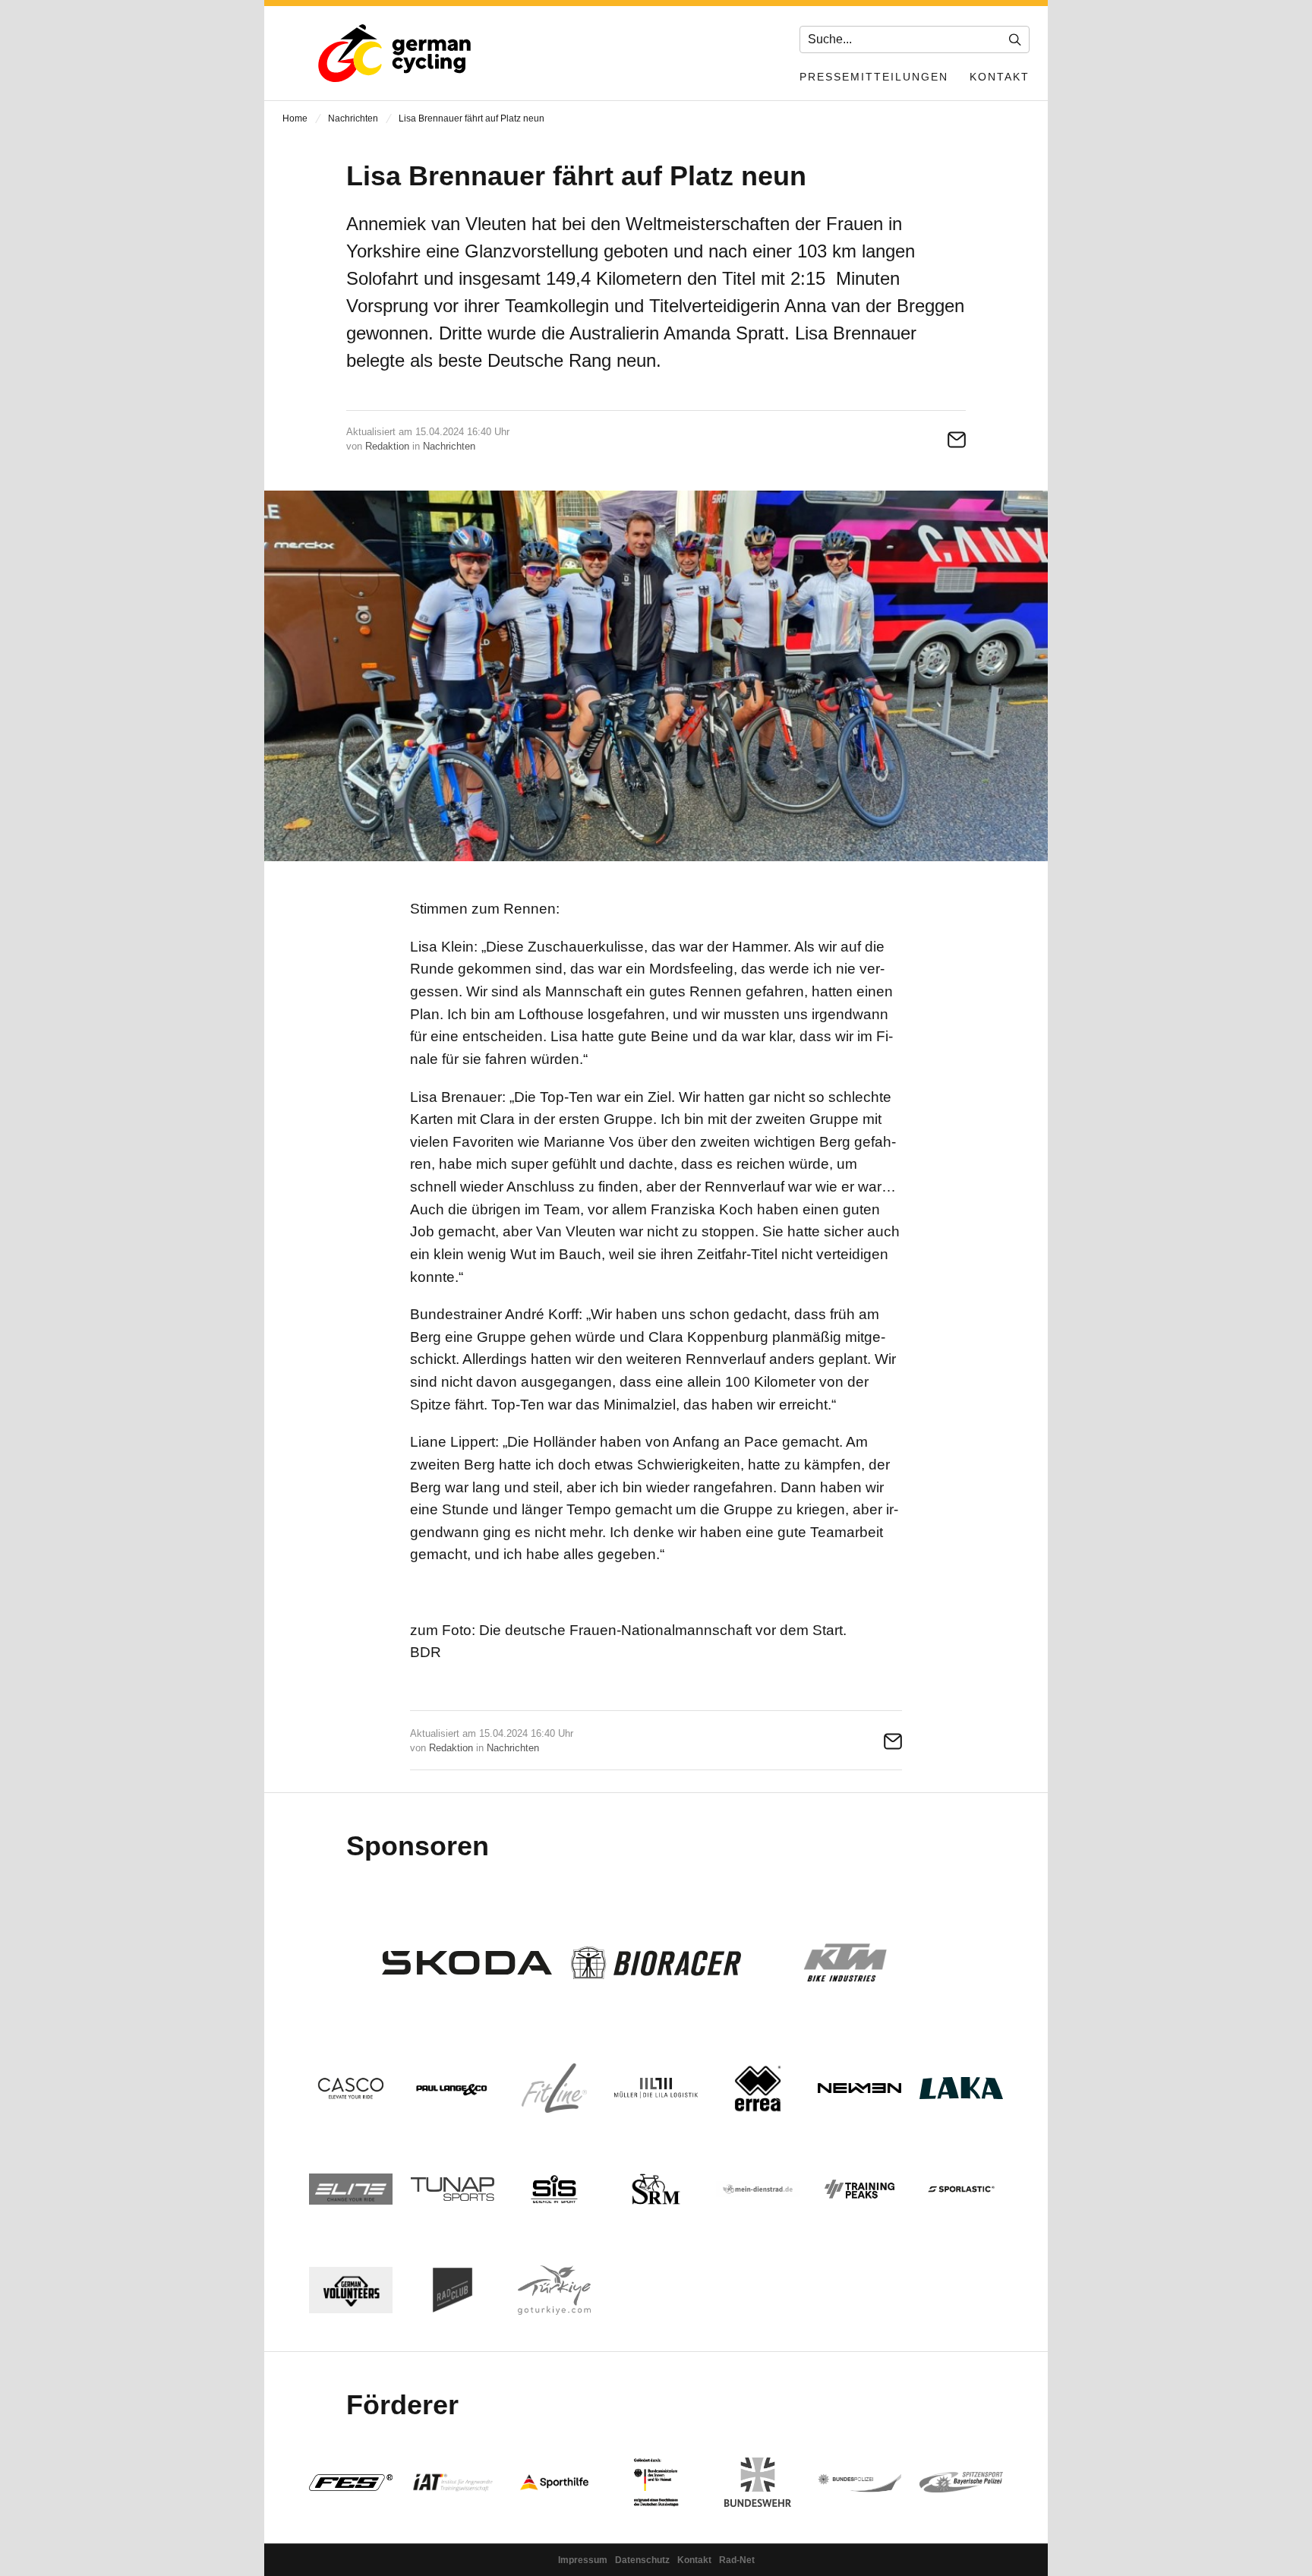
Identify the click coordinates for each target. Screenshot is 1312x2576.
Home (295, 118)
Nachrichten (353, 118)
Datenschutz (642, 2560)
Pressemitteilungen (874, 77)
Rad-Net (737, 2560)
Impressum (583, 2560)
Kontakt (1000, 77)
